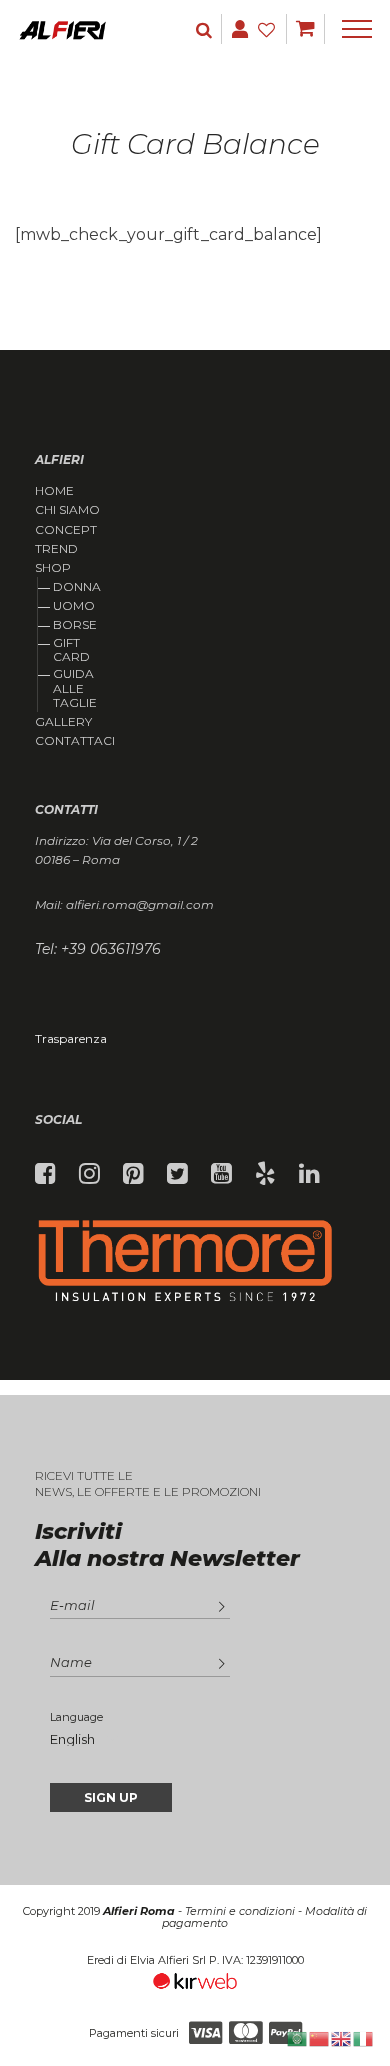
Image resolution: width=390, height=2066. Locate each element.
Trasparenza (71, 1038)
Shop (53, 568)
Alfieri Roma (139, 1911)
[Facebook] (45, 1174)
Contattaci (75, 741)
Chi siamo (67, 510)
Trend (56, 549)
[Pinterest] (133, 1174)
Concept (66, 530)
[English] (342, 2037)
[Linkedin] (309, 1174)
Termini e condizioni (240, 1911)
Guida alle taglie (75, 688)
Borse (75, 624)
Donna (77, 586)
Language (76, 1717)
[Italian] (364, 2037)
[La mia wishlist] (269, 29)
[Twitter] (177, 1174)
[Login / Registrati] (206, 29)
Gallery (63, 722)
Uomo (74, 605)
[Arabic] (298, 2037)
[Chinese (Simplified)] (320, 2037)
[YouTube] (221, 1174)
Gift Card (71, 649)
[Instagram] (89, 1174)
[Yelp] (265, 1174)
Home (54, 491)
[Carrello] (305, 29)
